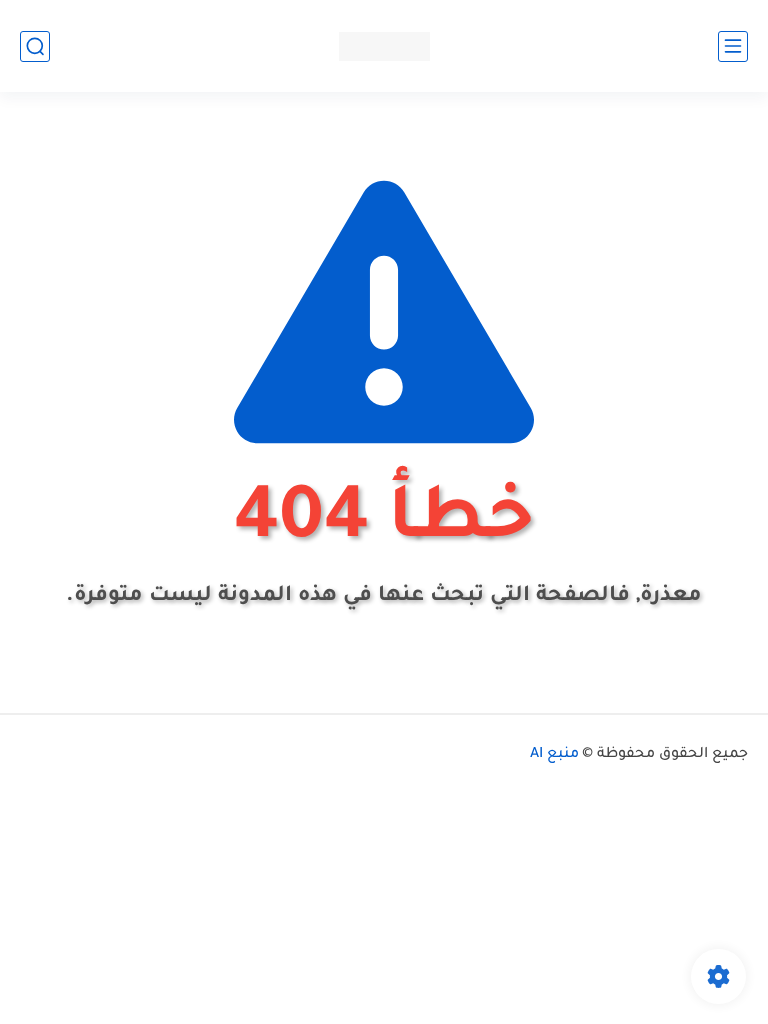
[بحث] (35, 46)
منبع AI (554, 755)
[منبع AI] (384, 46)
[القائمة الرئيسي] (733, 46)
